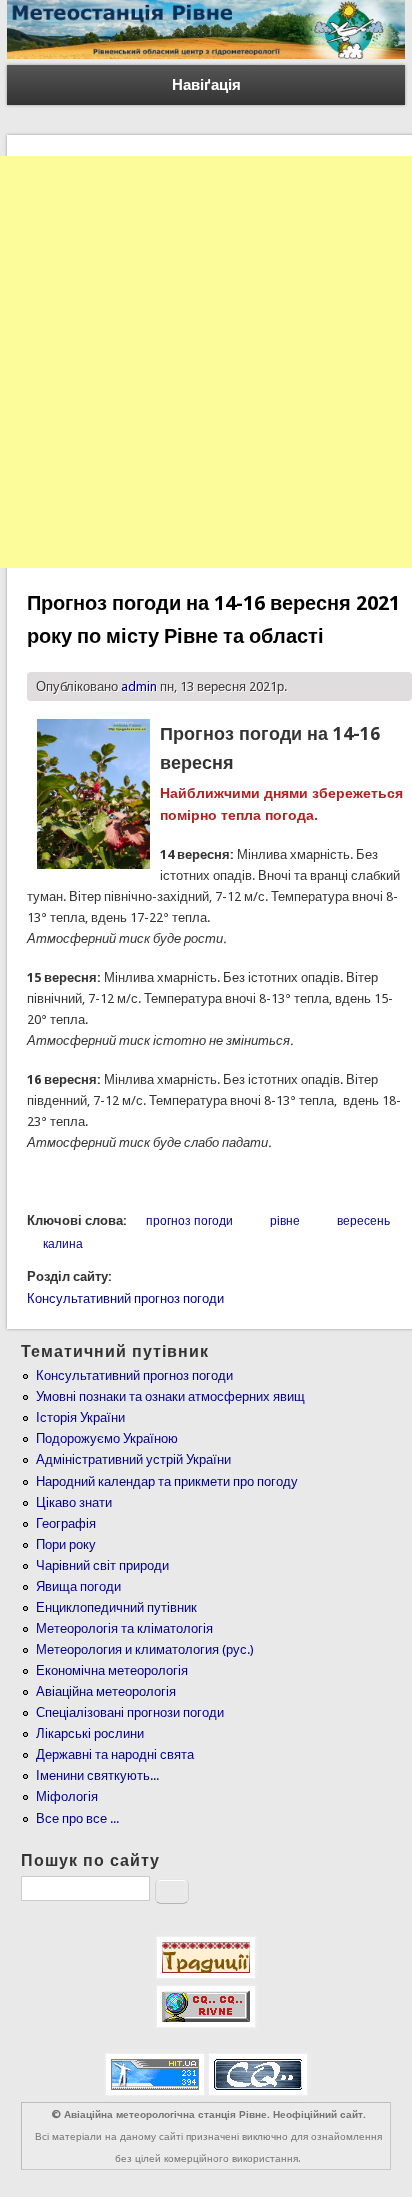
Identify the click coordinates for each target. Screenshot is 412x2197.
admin (139, 686)
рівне (285, 1221)
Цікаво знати (74, 1502)
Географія (66, 1523)
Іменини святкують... (97, 1775)
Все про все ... (77, 1818)
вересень (363, 1221)
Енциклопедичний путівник (116, 1607)
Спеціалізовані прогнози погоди (130, 1712)
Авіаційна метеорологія (106, 1691)
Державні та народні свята (115, 1754)
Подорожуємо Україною (107, 1438)
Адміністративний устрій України (133, 1459)
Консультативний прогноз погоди (125, 1298)
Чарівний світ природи (102, 1565)
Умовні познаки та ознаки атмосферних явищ (170, 1396)
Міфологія (67, 1796)
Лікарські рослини (90, 1733)
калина (63, 1244)
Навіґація (206, 85)
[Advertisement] (206, 362)
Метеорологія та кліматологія (124, 1628)
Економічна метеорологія (112, 1670)
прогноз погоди (189, 1221)
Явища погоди (78, 1586)
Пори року (66, 1544)
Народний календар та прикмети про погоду (167, 1481)
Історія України (80, 1417)
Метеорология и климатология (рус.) (145, 1649)
